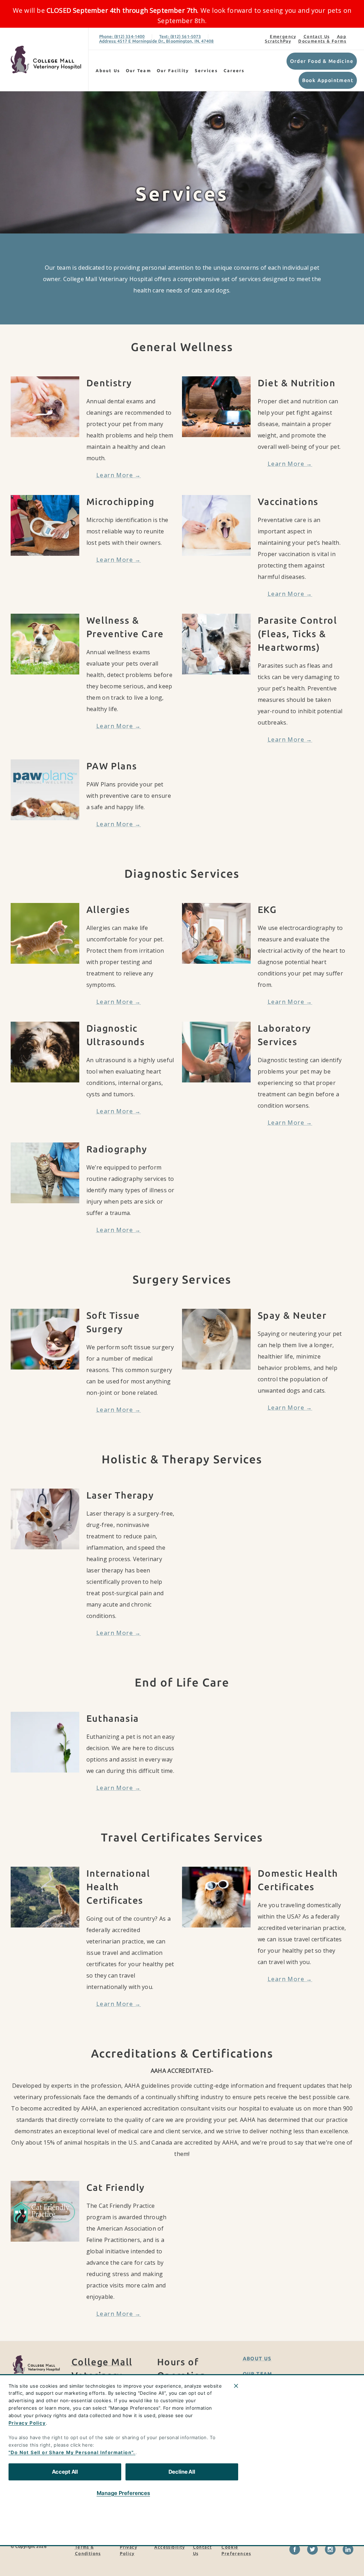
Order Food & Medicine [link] (322, 61)
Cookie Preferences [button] (236, 2550)
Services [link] (206, 71)
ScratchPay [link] (278, 41)
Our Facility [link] (173, 71)
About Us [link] (108, 71)
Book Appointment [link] (328, 80)
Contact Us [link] (317, 36)
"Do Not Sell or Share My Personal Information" (71, 2452)
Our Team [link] (138, 71)
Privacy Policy (27, 2423)
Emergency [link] (283, 36)
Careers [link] (234, 71)
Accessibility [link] (170, 2547)
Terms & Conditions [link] (88, 2550)
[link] (46, 60)
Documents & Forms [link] (322, 41)
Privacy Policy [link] (129, 2550)
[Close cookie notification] (236, 2386)
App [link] (342, 36)
